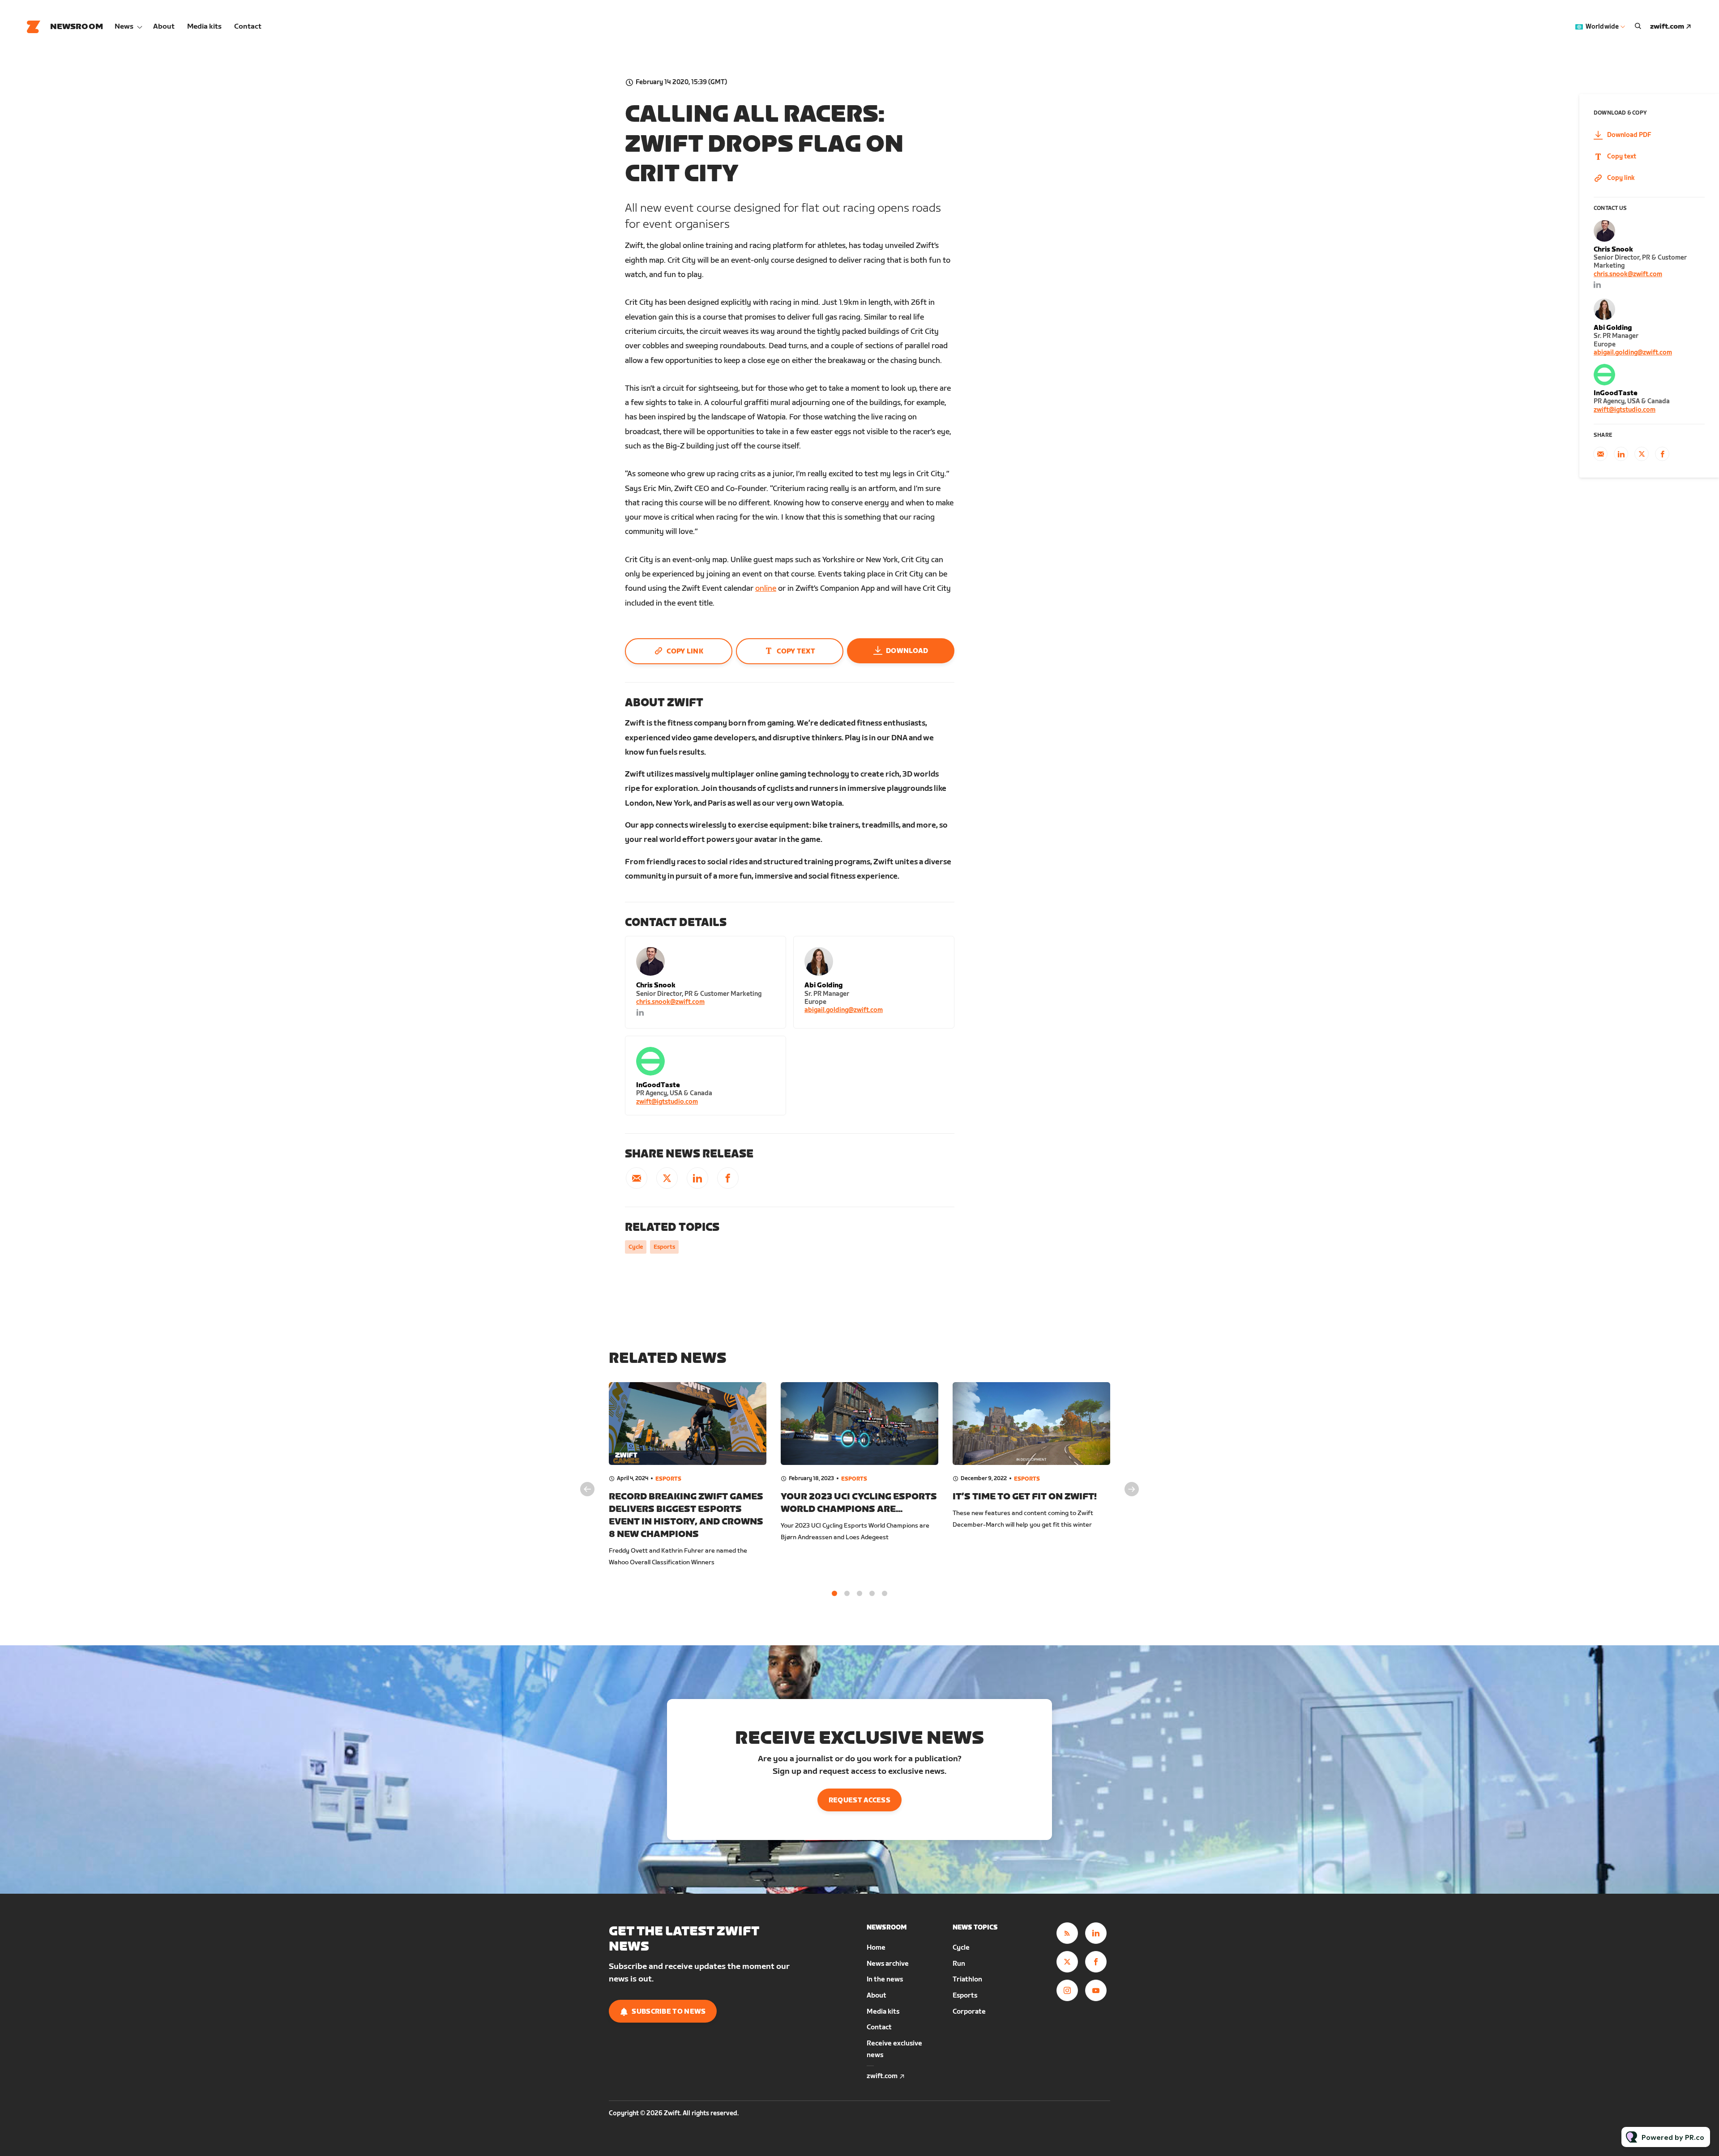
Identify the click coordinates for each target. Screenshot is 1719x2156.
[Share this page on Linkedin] (697, 1178)
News (124, 27)
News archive (888, 1964)
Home (876, 1948)
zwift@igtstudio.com (667, 1102)
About (164, 27)
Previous (587, 1489)
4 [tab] (872, 1593)
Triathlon (967, 1979)
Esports (664, 1247)
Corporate (969, 2012)
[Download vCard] (770, 951)
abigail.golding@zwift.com (844, 1010)
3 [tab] (859, 1593)
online (766, 589)
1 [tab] (834, 1593)
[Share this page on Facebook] (728, 1178)
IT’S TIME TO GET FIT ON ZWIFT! (1025, 1497)
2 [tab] (847, 1593)
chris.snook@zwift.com (670, 1002)
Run (959, 1964)
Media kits (204, 27)
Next (1132, 1489)
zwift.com (1667, 27)
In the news (885, 1979)
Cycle (636, 1247)
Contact (248, 27)
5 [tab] (885, 1593)
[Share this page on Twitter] (667, 1178)
